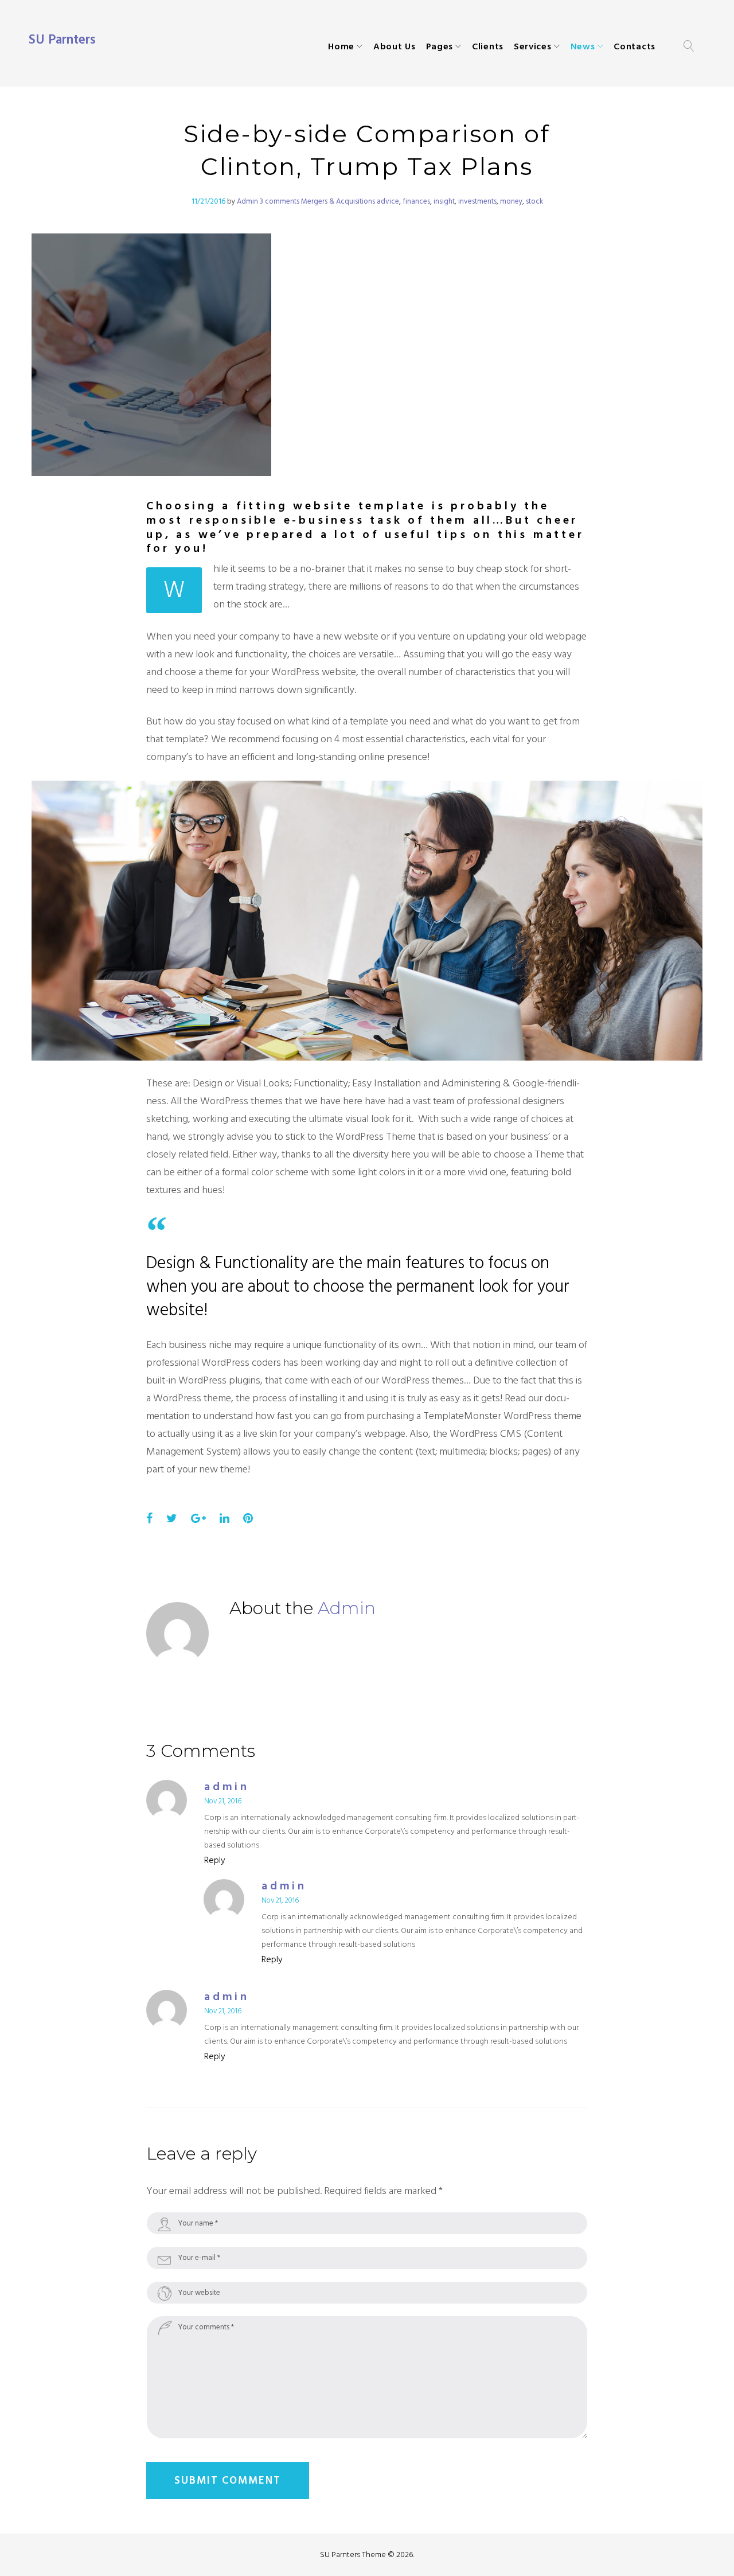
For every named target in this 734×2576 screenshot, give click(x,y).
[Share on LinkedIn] (225, 1519)
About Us (395, 46)
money (511, 201)
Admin (247, 201)
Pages (440, 46)
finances (416, 201)
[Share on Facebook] (149, 1519)
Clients (488, 46)
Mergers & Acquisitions (338, 201)
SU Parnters (62, 40)
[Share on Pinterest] (248, 1519)
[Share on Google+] (198, 1519)
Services (533, 46)
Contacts (635, 46)
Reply (215, 1860)
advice (388, 201)
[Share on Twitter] (172, 1519)
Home (341, 46)
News (583, 46)
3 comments (280, 201)
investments (477, 201)
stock (534, 201)
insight (444, 201)
